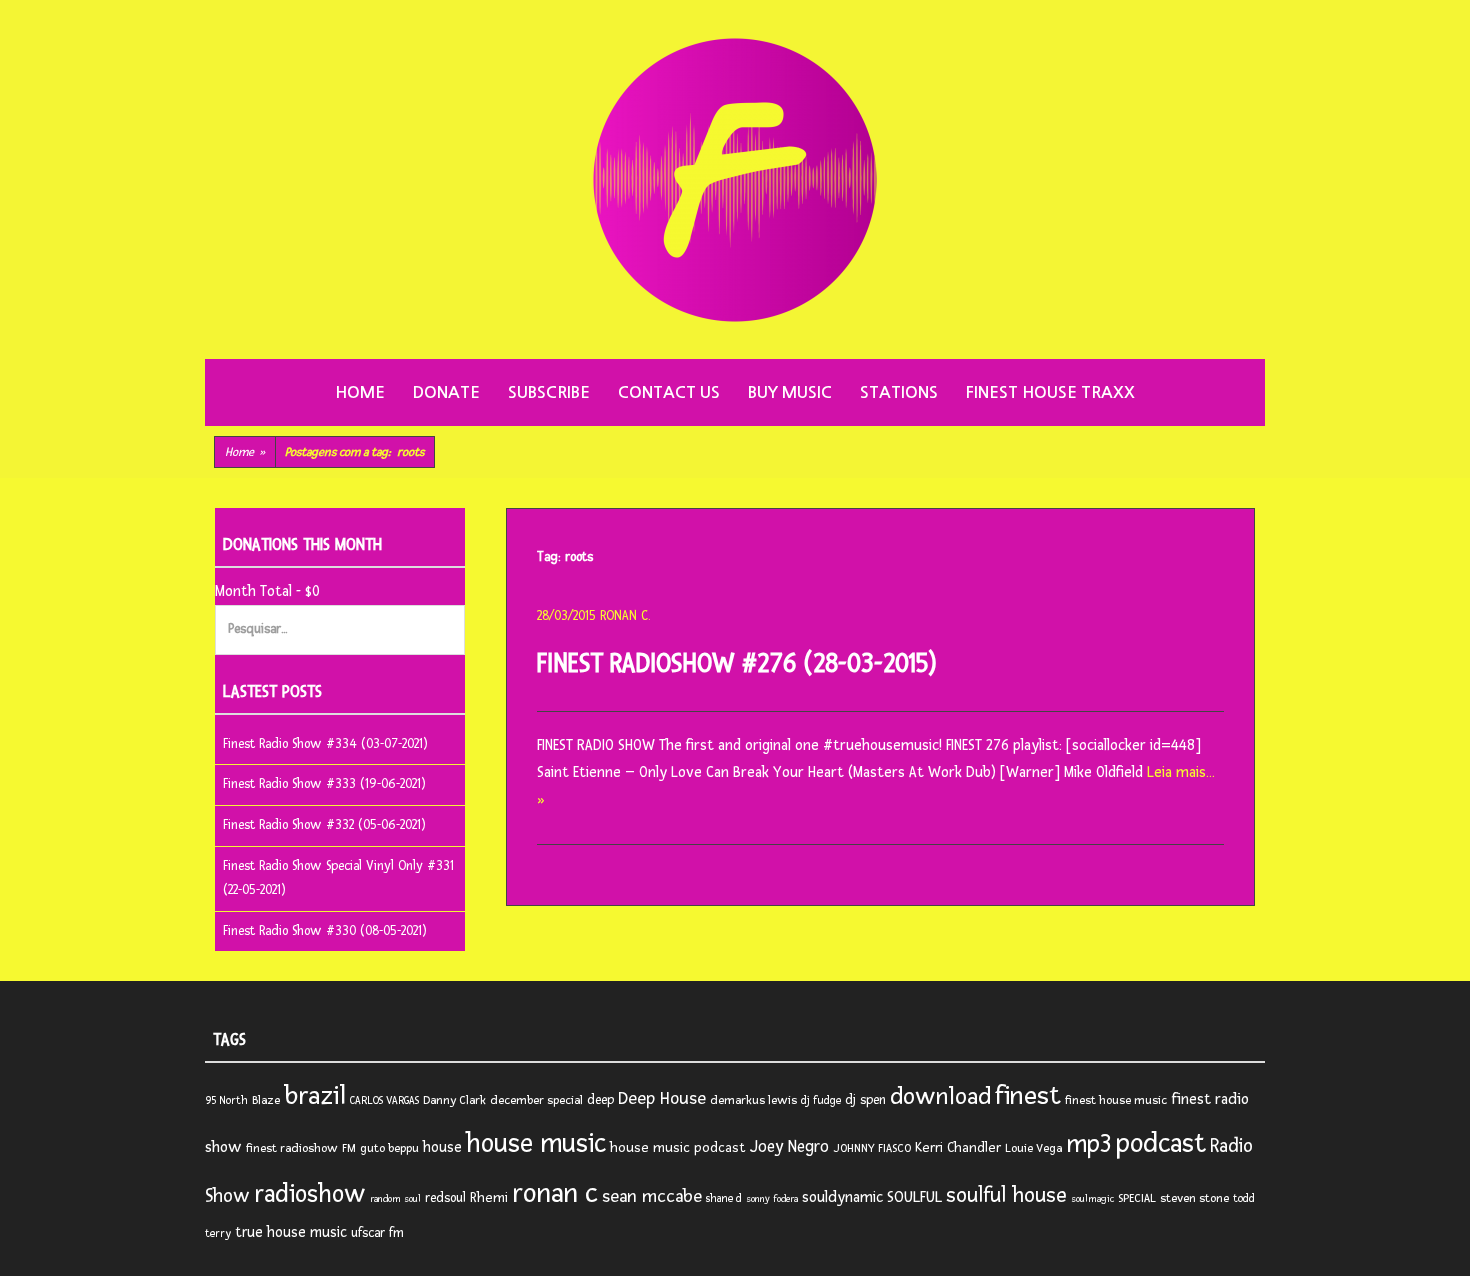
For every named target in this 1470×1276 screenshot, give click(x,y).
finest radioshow (292, 1148)
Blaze (266, 1100)
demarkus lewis (753, 1100)
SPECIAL (1137, 1198)
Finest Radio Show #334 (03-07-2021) (325, 744)
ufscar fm (377, 1233)
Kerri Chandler (958, 1147)
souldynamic (842, 1197)
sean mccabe (652, 1196)
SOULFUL (914, 1197)
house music (536, 1144)
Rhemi (489, 1197)
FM (349, 1148)
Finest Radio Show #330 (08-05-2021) (325, 931)
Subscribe (549, 392)
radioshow (310, 1194)
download (940, 1096)
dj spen (865, 1100)
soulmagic (1092, 1199)
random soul (395, 1199)
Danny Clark (454, 1100)
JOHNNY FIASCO (872, 1148)
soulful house (1006, 1195)
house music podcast (678, 1147)
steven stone (1194, 1198)
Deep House (662, 1098)
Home (360, 392)
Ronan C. (625, 616)
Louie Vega (1033, 1148)
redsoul (445, 1198)
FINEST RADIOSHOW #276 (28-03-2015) (737, 664)
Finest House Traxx (1050, 392)
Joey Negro (789, 1147)
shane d (724, 1198)
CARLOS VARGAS (384, 1100)
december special (536, 1100)
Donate (446, 392)
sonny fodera (772, 1199)
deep (600, 1100)
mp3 (1089, 1144)
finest (1028, 1096)
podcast (1161, 1143)
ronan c (555, 1193)
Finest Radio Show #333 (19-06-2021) (324, 784)
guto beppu (389, 1148)
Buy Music (790, 392)
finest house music (1116, 1100)
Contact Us (669, 392)
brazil (315, 1096)
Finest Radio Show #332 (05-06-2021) (324, 825)
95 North (226, 1100)
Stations (899, 392)
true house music (291, 1232)
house (442, 1147)
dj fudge (821, 1100)
